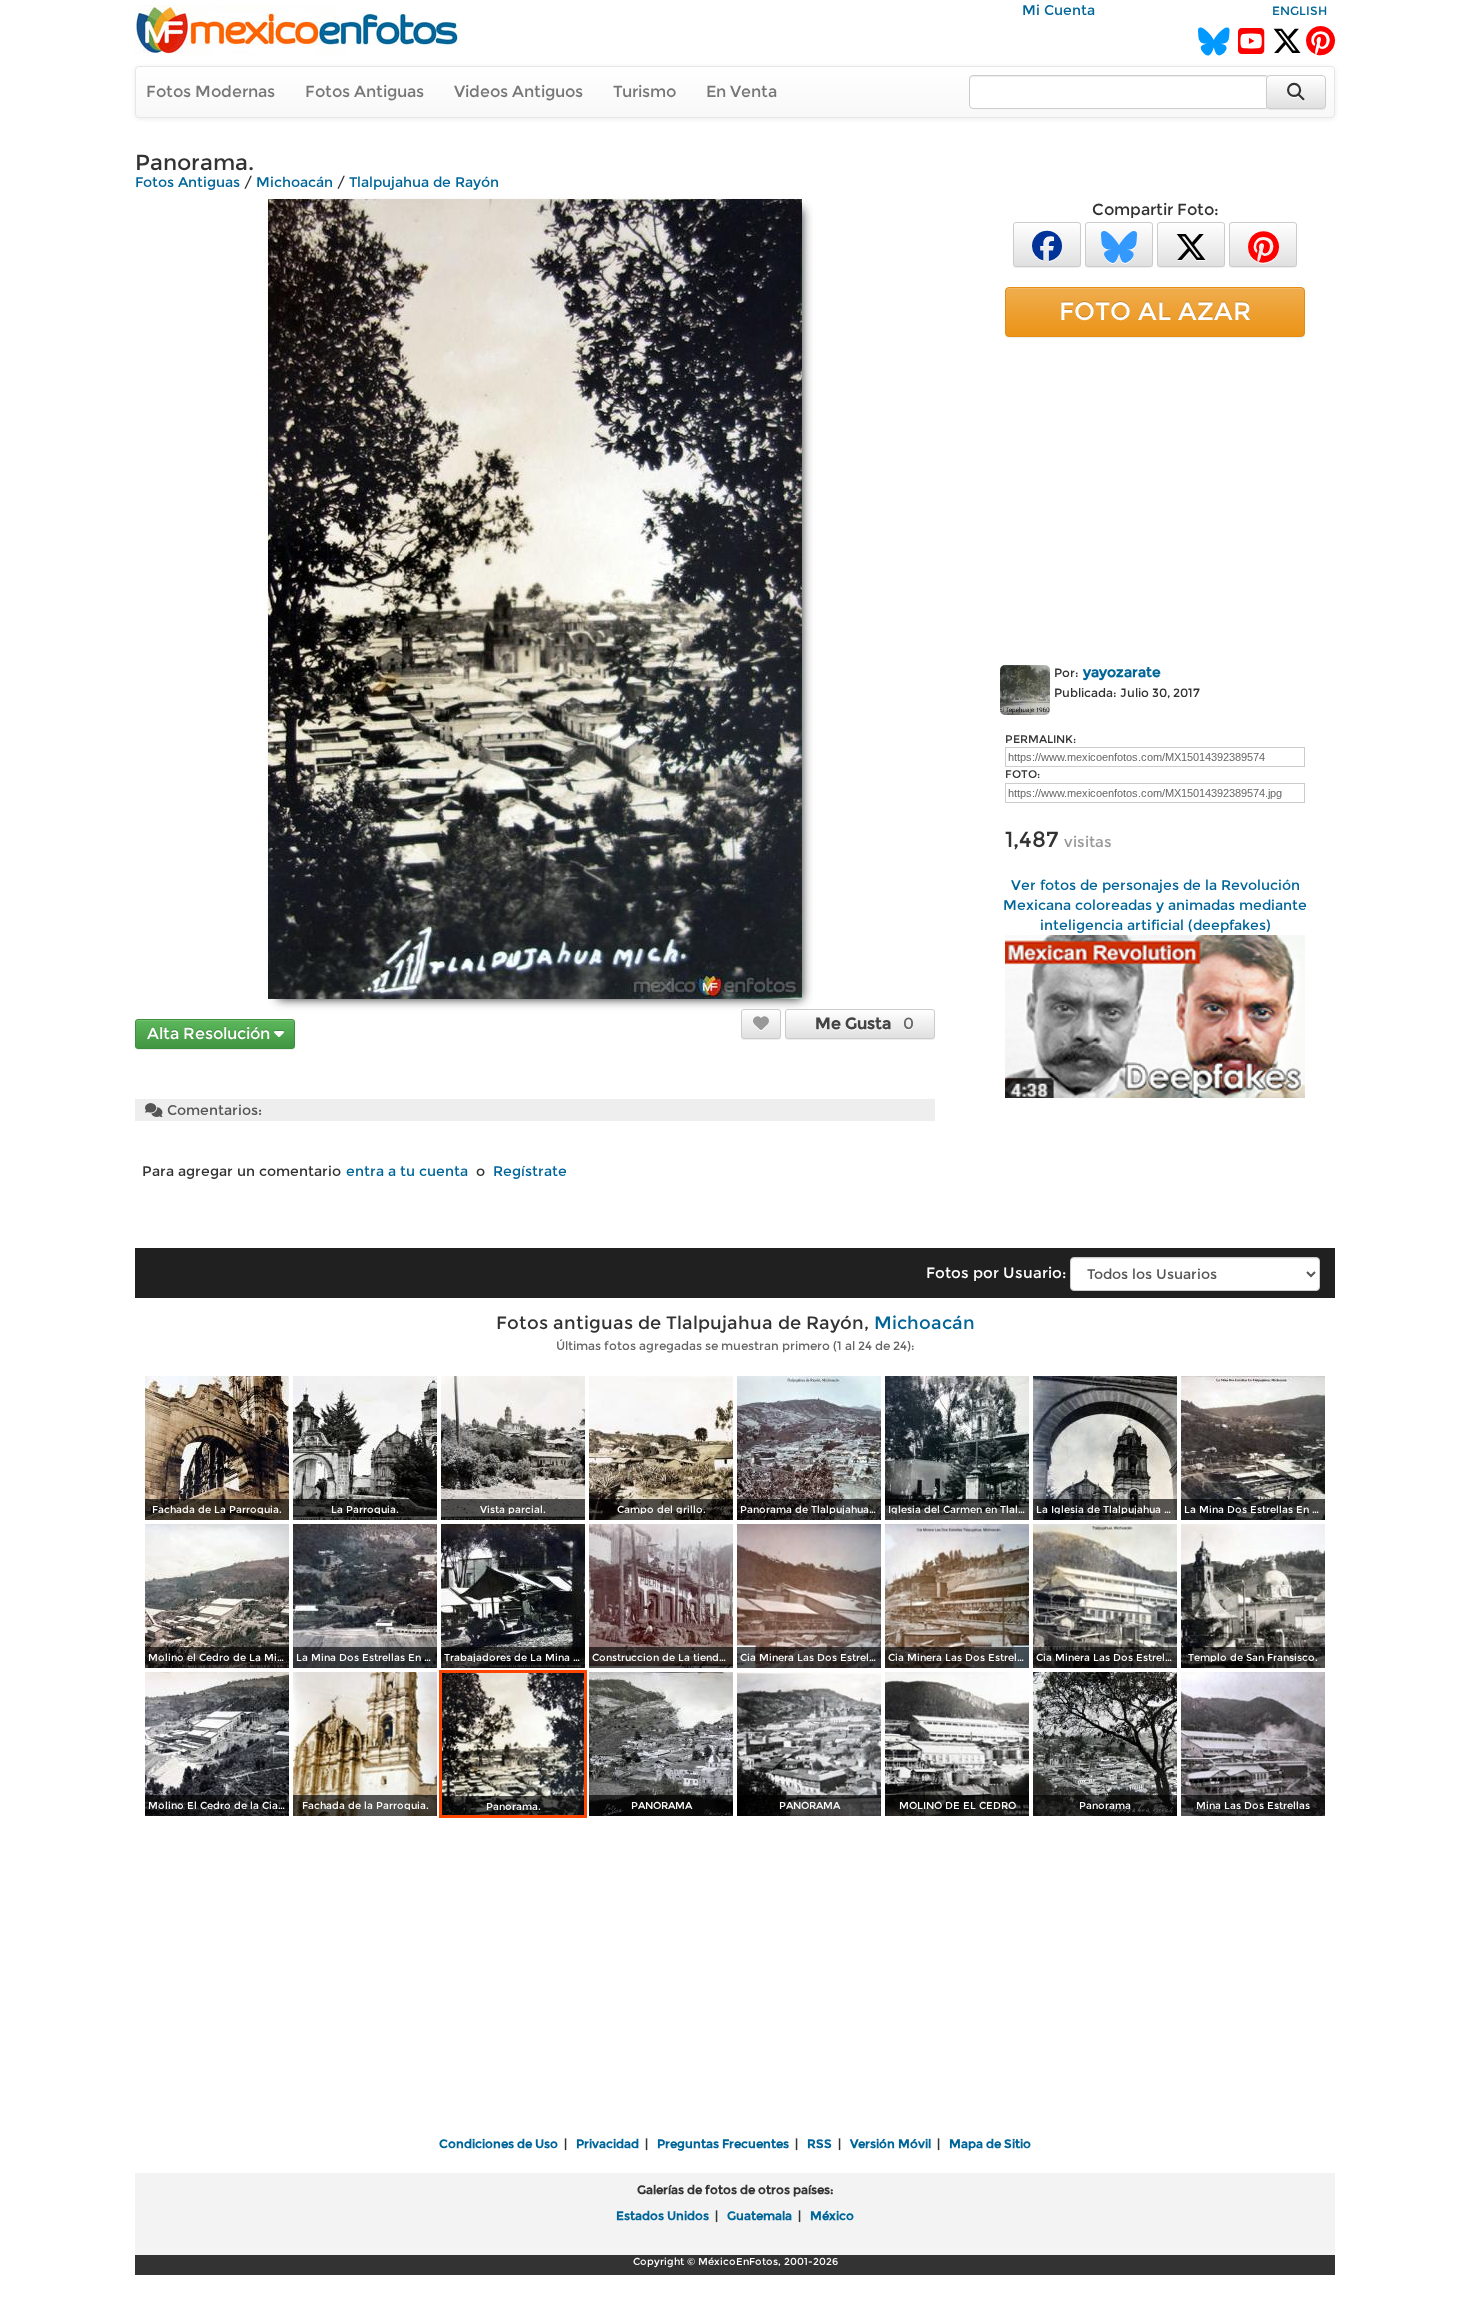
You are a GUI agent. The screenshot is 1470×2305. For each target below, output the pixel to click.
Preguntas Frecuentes (723, 2143)
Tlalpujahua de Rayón (424, 182)
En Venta (741, 91)
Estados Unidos (662, 2215)
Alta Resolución (210, 1033)
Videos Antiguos (518, 91)
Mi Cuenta (1058, 10)
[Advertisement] (1155, 497)
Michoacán (294, 182)
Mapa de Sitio (990, 2143)
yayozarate (1122, 672)
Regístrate (530, 1171)
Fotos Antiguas (364, 91)
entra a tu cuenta (407, 1171)
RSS (819, 2143)
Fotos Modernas (210, 91)
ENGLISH (1299, 10)
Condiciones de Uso (498, 2143)
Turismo (644, 91)
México (832, 2215)
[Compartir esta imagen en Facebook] (1047, 243)
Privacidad (607, 2143)
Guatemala (759, 2215)
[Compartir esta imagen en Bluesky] (1119, 243)
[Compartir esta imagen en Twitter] (1191, 243)
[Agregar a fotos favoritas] (761, 1023)
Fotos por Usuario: (996, 1272)
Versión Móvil (890, 2143)
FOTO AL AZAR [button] (1155, 311)
